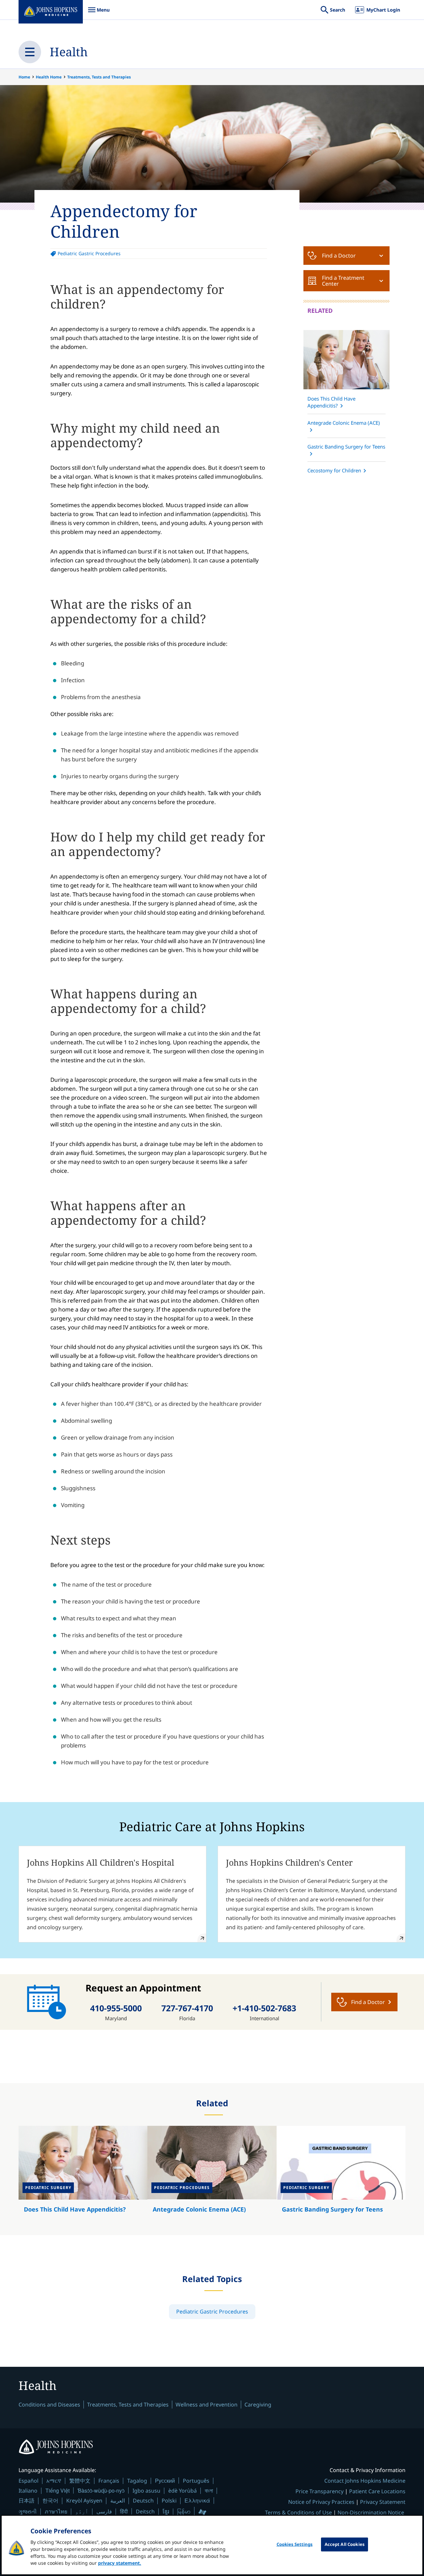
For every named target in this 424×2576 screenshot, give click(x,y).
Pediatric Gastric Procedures (89, 253)
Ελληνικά (197, 2500)
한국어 (50, 2501)
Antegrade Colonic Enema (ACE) (344, 423)
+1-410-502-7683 (264, 2008)
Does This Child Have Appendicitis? (331, 402)
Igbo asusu (146, 2491)
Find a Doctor (339, 256)
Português (196, 2481)
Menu (99, 13)
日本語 (26, 2501)
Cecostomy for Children (334, 470)
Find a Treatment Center (343, 281)
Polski (169, 2501)
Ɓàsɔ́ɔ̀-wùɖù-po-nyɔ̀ (101, 2490)
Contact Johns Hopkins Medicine (365, 2481)
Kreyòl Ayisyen (84, 2501)
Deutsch (143, 2501)
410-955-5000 (116, 2008)
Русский (165, 2481)
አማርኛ (54, 2481)
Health (69, 52)
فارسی (104, 2511)
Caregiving (258, 2405)
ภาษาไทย (56, 2511)
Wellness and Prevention (207, 2405)
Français (109, 2481)
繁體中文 (80, 2481)
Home (24, 77)
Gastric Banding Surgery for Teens (346, 447)
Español (28, 2481)
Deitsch (145, 2511)
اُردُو (82, 2511)
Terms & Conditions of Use (298, 2512)
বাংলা (209, 2491)
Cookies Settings (295, 2544)
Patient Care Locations (377, 2491)
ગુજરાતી (28, 2511)
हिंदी (124, 2511)
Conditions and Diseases (49, 2405)
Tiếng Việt (57, 2490)
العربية (118, 2501)
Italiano (28, 2491)
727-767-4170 (187, 2008)
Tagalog (137, 2481)
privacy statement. (120, 2563)
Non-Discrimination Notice (371, 2512)
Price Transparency (319, 2491)
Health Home (49, 77)
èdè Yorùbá (183, 2491)
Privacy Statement (383, 2502)
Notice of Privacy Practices (321, 2502)
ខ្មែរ (166, 2511)
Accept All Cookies (344, 2544)
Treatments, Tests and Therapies (99, 77)
